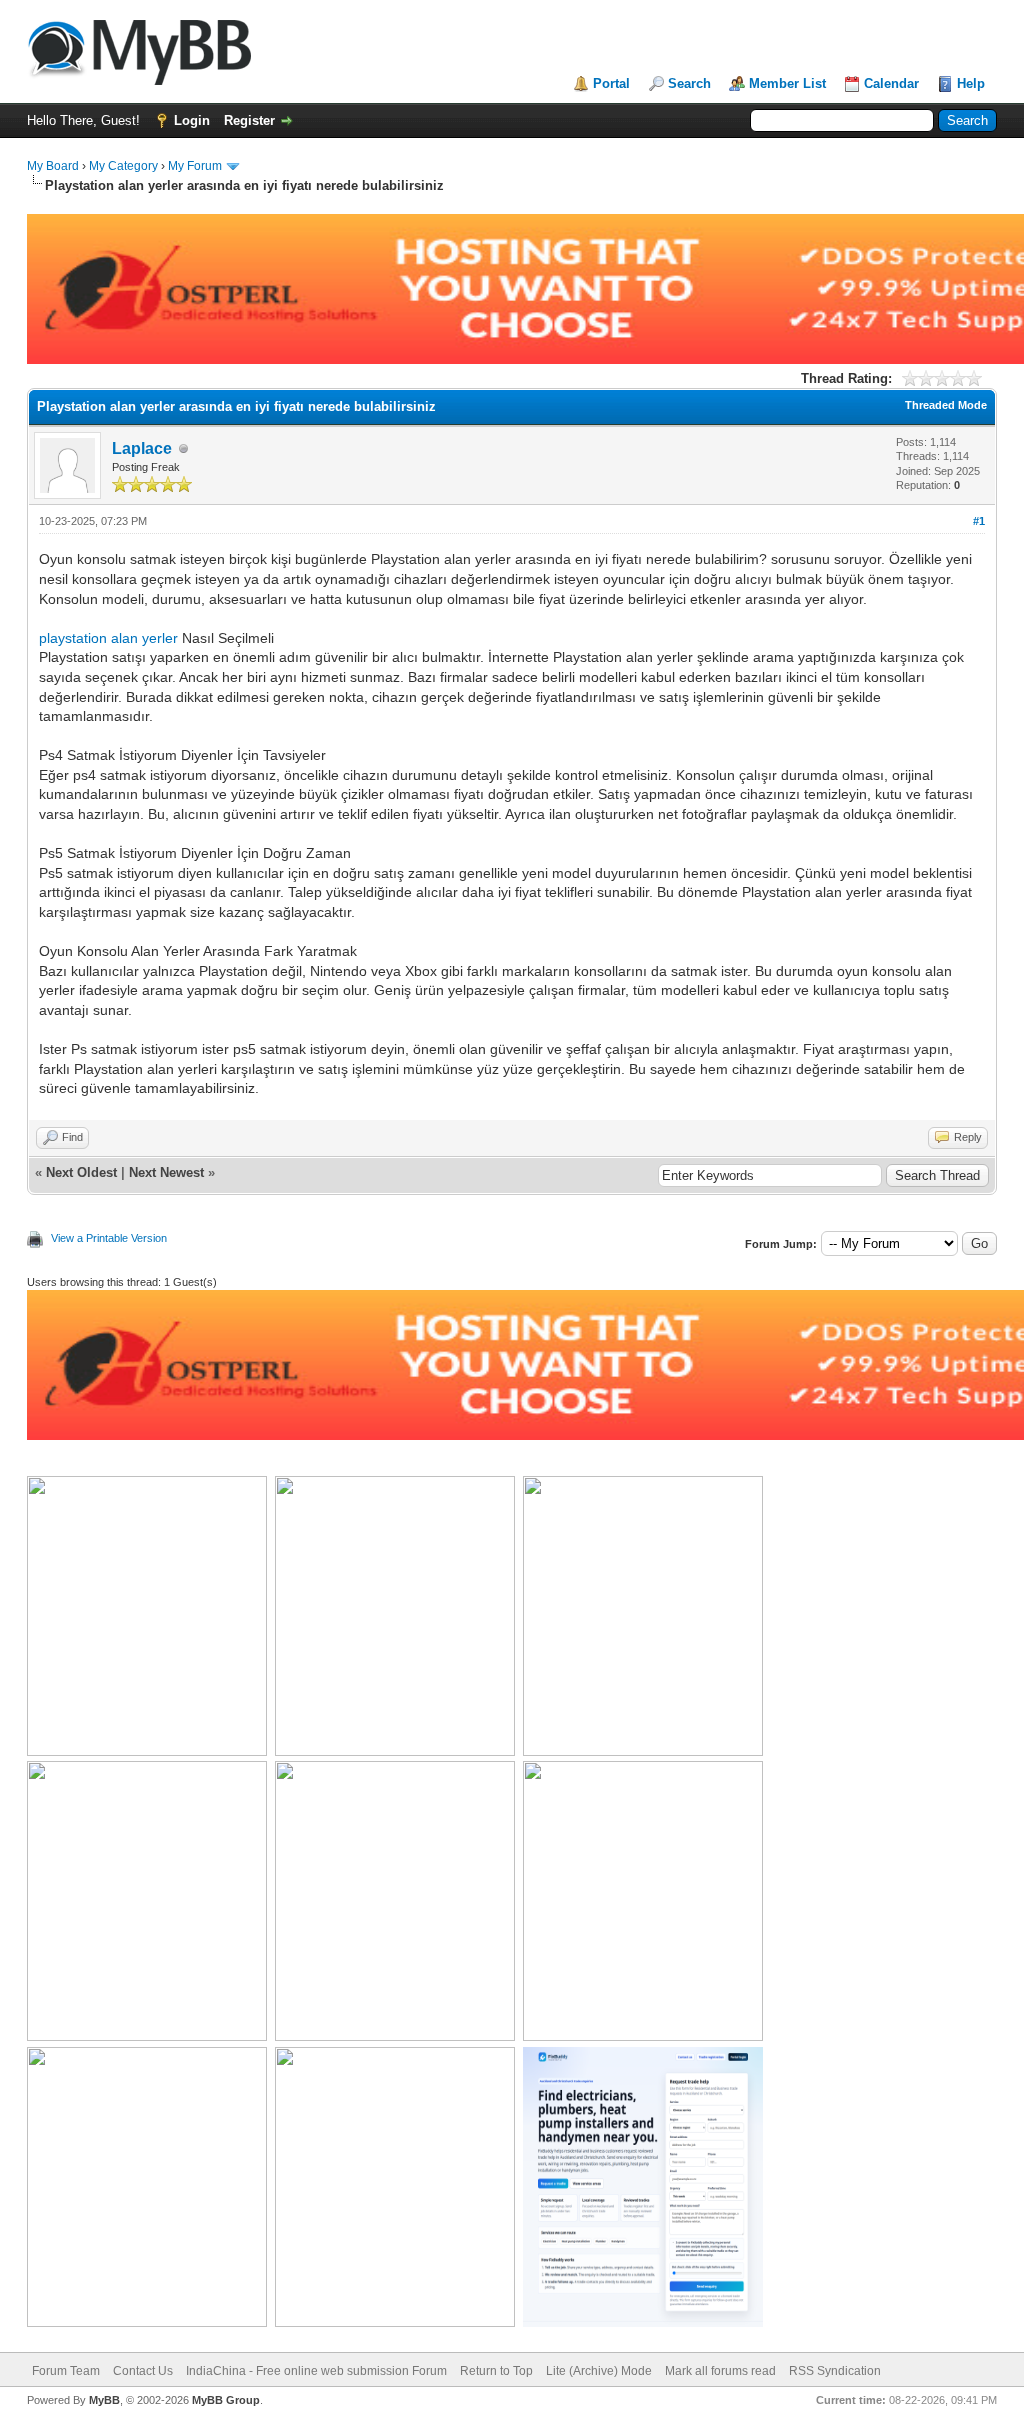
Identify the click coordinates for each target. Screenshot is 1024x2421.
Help (971, 83)
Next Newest (166, 1172)
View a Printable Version (109, 1238)
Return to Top (496, 2371)
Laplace (142, 448)
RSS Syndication (835, 2371)
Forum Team (66, 2371)
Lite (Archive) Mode (599, 2371)
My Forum (195, 166)
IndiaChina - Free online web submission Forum (316, 2371)
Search (689, 83)
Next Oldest (81, 1172)
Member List (787, 83)
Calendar (891, 83)
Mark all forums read (720, 2371)
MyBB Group (226, 2400)
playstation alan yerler (108, 638)
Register (249, 120)
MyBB (104, 2400)
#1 (979, 521)
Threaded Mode (946, 405)
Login (192, 120)
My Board (53, 166)
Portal (611, 83)
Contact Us (143, 2371)
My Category (123, 166)
